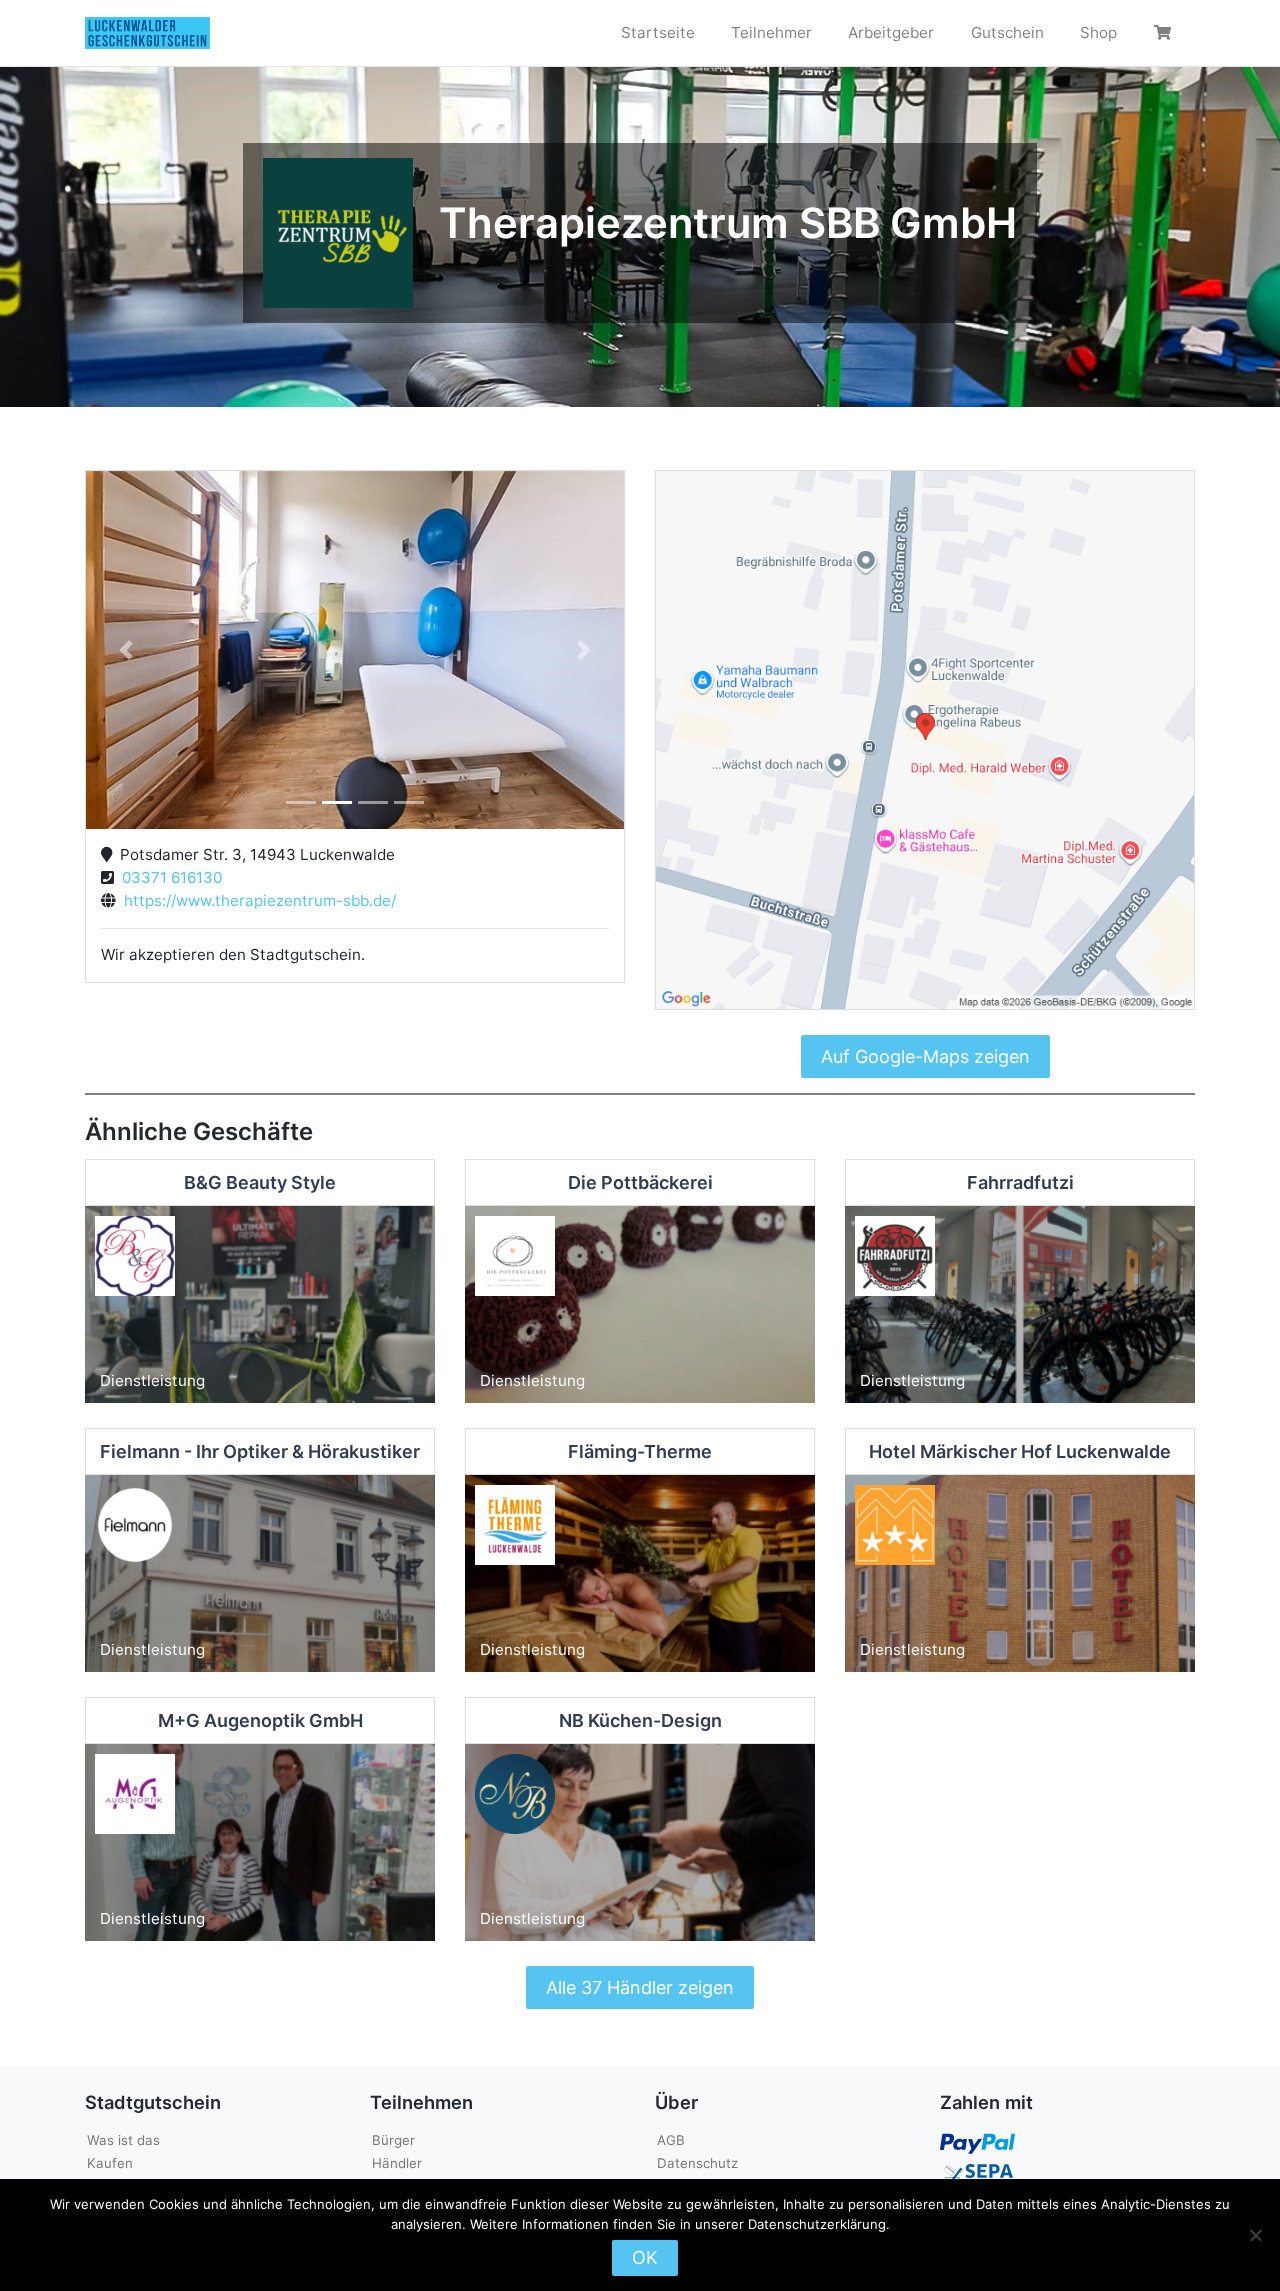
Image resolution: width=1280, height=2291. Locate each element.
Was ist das (123, 2140)
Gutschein (1007, 32)
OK (645, 2257)
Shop (1098, 32)
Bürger (393, 2140)
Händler (397, 2163)
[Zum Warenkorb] (1165, 33)
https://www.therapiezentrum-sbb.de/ (256, 900)
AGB (671, 2140)
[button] (126, 650)
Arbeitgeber (891, 32)
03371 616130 (168, 877)
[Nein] (1255, 2235)
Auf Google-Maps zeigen (925, 1056)
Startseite (658, 32)
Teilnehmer (771, 32)
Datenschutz (697, 2163)
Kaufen (110, 2163)
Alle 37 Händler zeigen (640, 1987)
